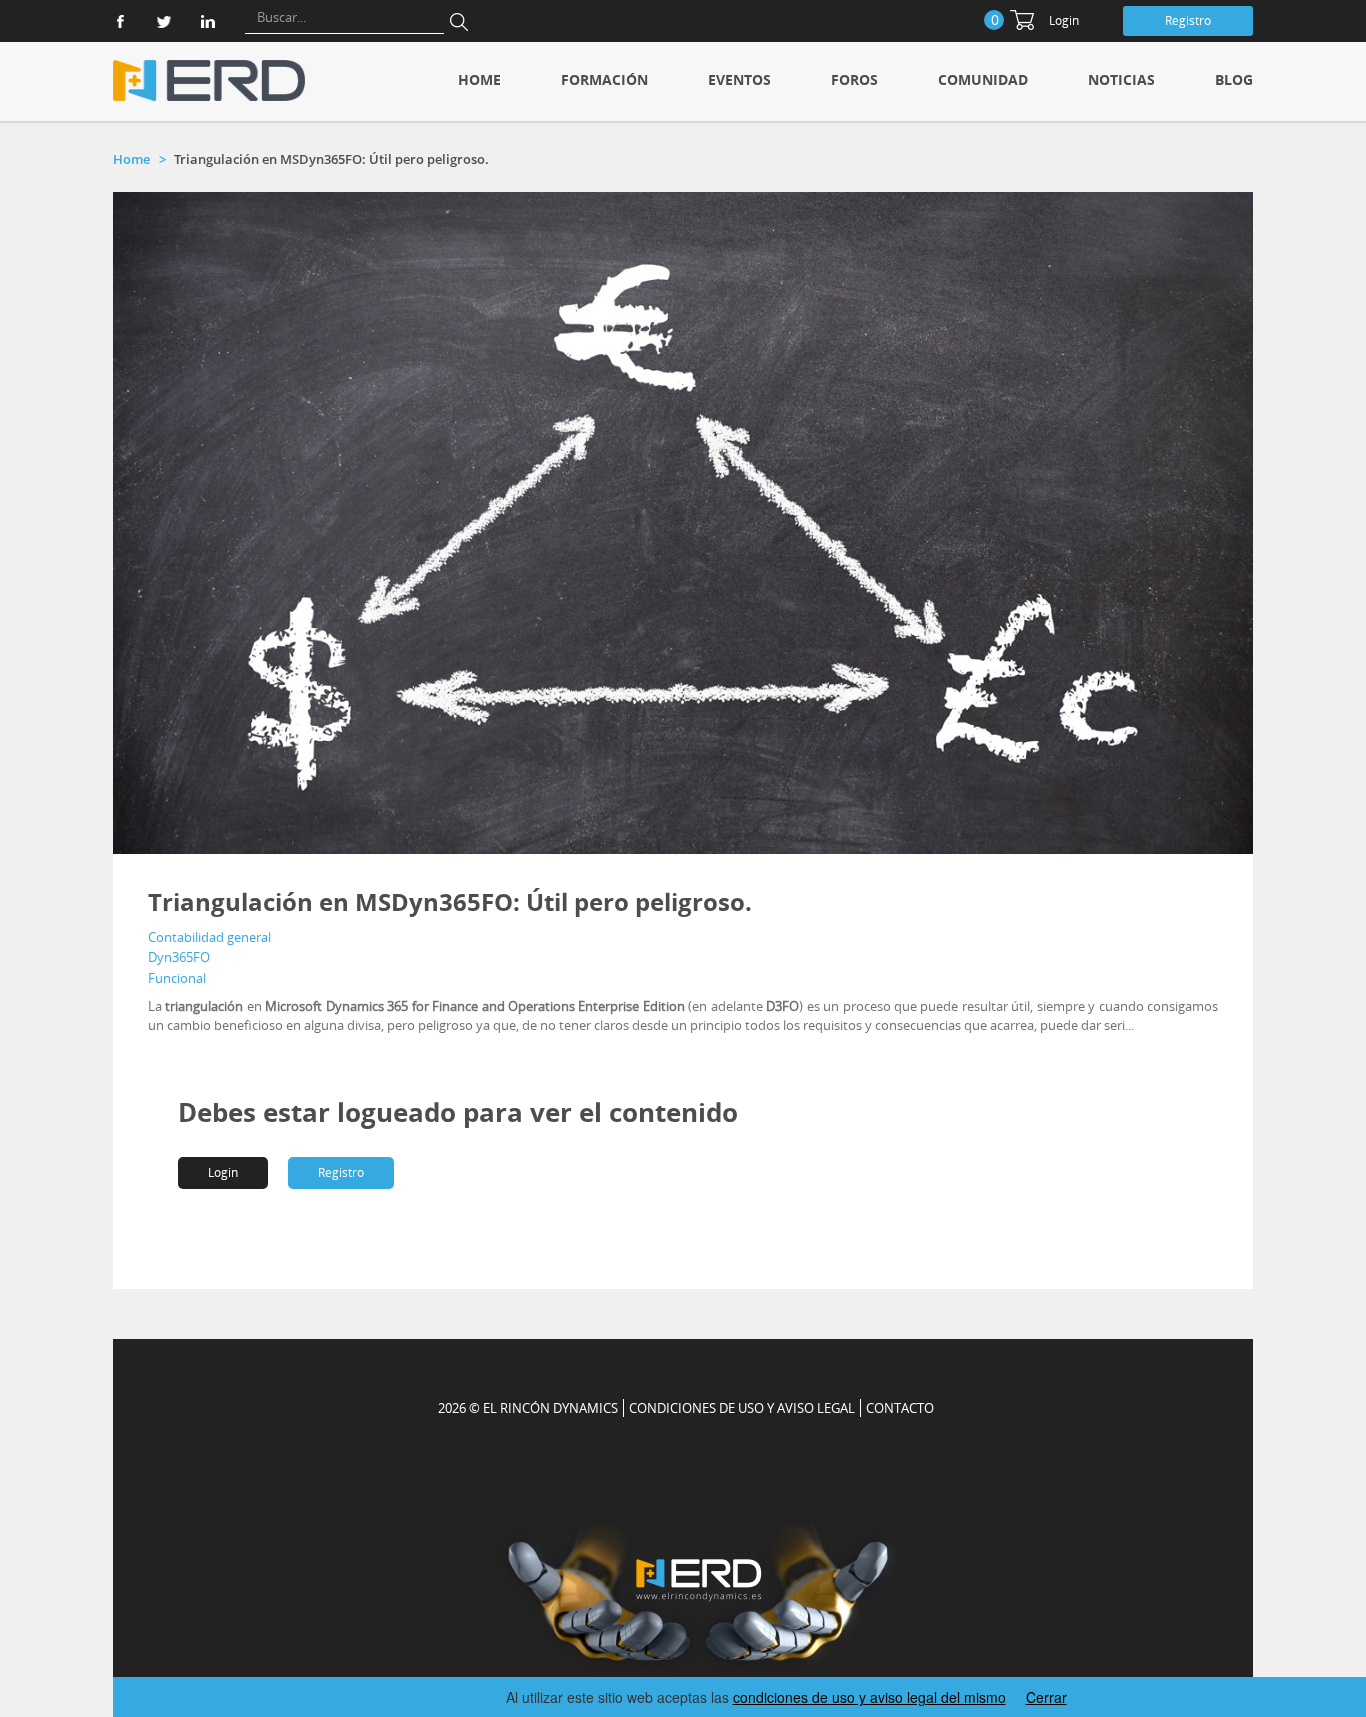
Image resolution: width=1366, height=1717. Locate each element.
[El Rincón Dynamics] (209, 80)
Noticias (1121, 79)
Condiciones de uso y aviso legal (742, 1408)
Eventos (739, 79)
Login (1064, 20)
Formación (604, 79)
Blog (1234, 79)
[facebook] (120, 21)
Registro (1188, 20)
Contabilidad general (209, 937)
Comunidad (983, 79)
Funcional (177, 978)
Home (479, 79)
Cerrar (1046, 1697)
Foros (854, 79)
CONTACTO (900, 1408)
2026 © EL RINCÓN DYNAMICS (528, 1408)
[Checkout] (1022, 20)
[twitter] (164, 21)
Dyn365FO (179, 957)
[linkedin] (208, 21)
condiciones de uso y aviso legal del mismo (869, 1697)
